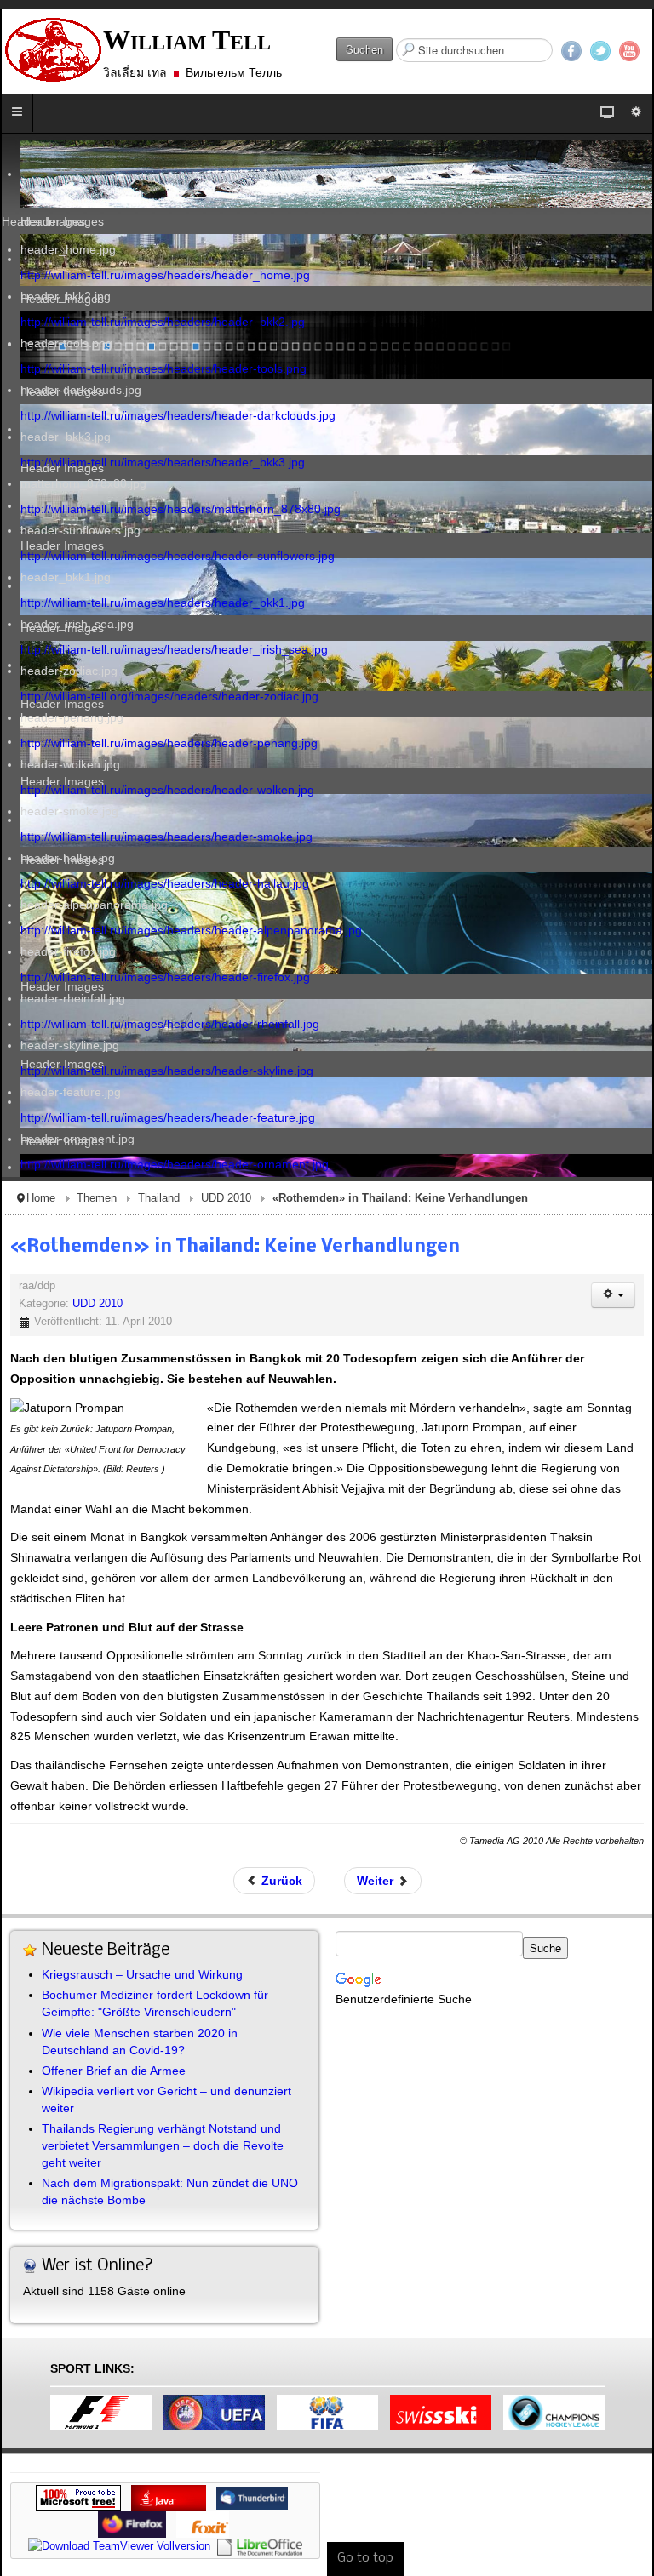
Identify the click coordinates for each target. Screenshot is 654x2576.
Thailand (159, 1198)
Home (41, 1198)
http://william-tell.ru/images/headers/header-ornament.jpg (175, 1164)
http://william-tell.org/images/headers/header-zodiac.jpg (169, 696)
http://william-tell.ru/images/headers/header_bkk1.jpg (163, 603)
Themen (97, 1198)
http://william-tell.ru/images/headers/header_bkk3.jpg (163, 462)
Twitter (600, 51)
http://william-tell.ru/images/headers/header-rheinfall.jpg (170, 1024)
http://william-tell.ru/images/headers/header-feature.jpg (168, 1117)
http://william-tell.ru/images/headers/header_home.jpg (165, 275)
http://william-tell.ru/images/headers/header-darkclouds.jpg (178, 415)
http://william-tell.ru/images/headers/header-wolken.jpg (167, 790)
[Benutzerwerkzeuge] (613, 1295)
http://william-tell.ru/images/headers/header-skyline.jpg (167, 1071)
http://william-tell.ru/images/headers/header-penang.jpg (169, 743)
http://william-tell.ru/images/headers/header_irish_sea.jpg (174, 649)
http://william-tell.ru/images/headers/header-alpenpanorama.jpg (191, 930)
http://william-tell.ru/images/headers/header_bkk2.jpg (163, 322)
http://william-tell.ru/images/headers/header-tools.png (163, 368)
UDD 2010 (226, 1198)
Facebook (571, 51)
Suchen (364, 49)
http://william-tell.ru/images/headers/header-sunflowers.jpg (178, 556)
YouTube (629, 51)
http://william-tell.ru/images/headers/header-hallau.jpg (165, 883)
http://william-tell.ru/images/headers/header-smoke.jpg (166, 837)
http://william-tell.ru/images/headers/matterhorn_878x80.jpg (181, 509)
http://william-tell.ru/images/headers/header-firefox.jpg (165, 977)
